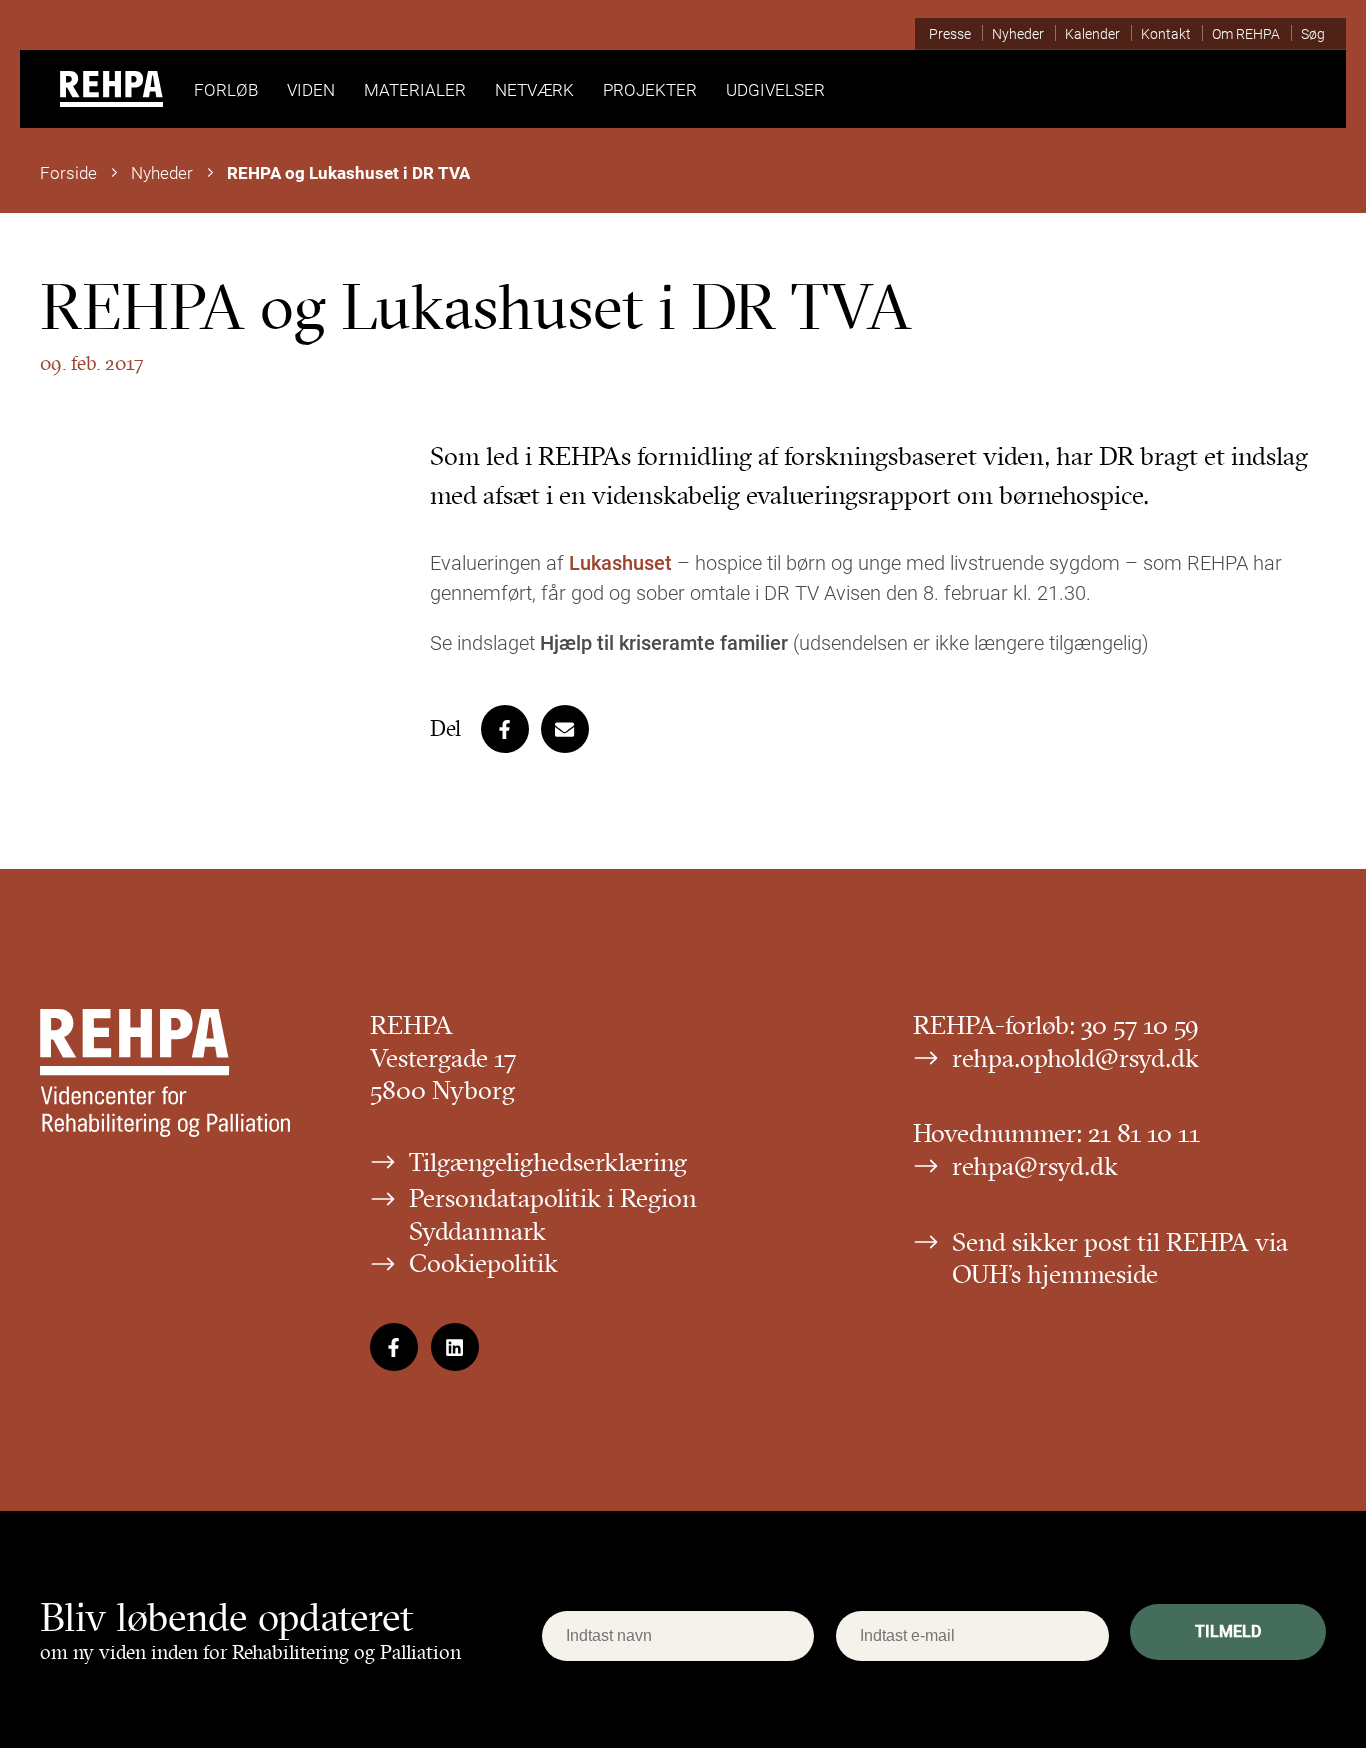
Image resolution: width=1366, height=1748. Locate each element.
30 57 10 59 (1140, 1025)
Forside (68, 172)
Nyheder (162, 172)
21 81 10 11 (1144, 1133)
